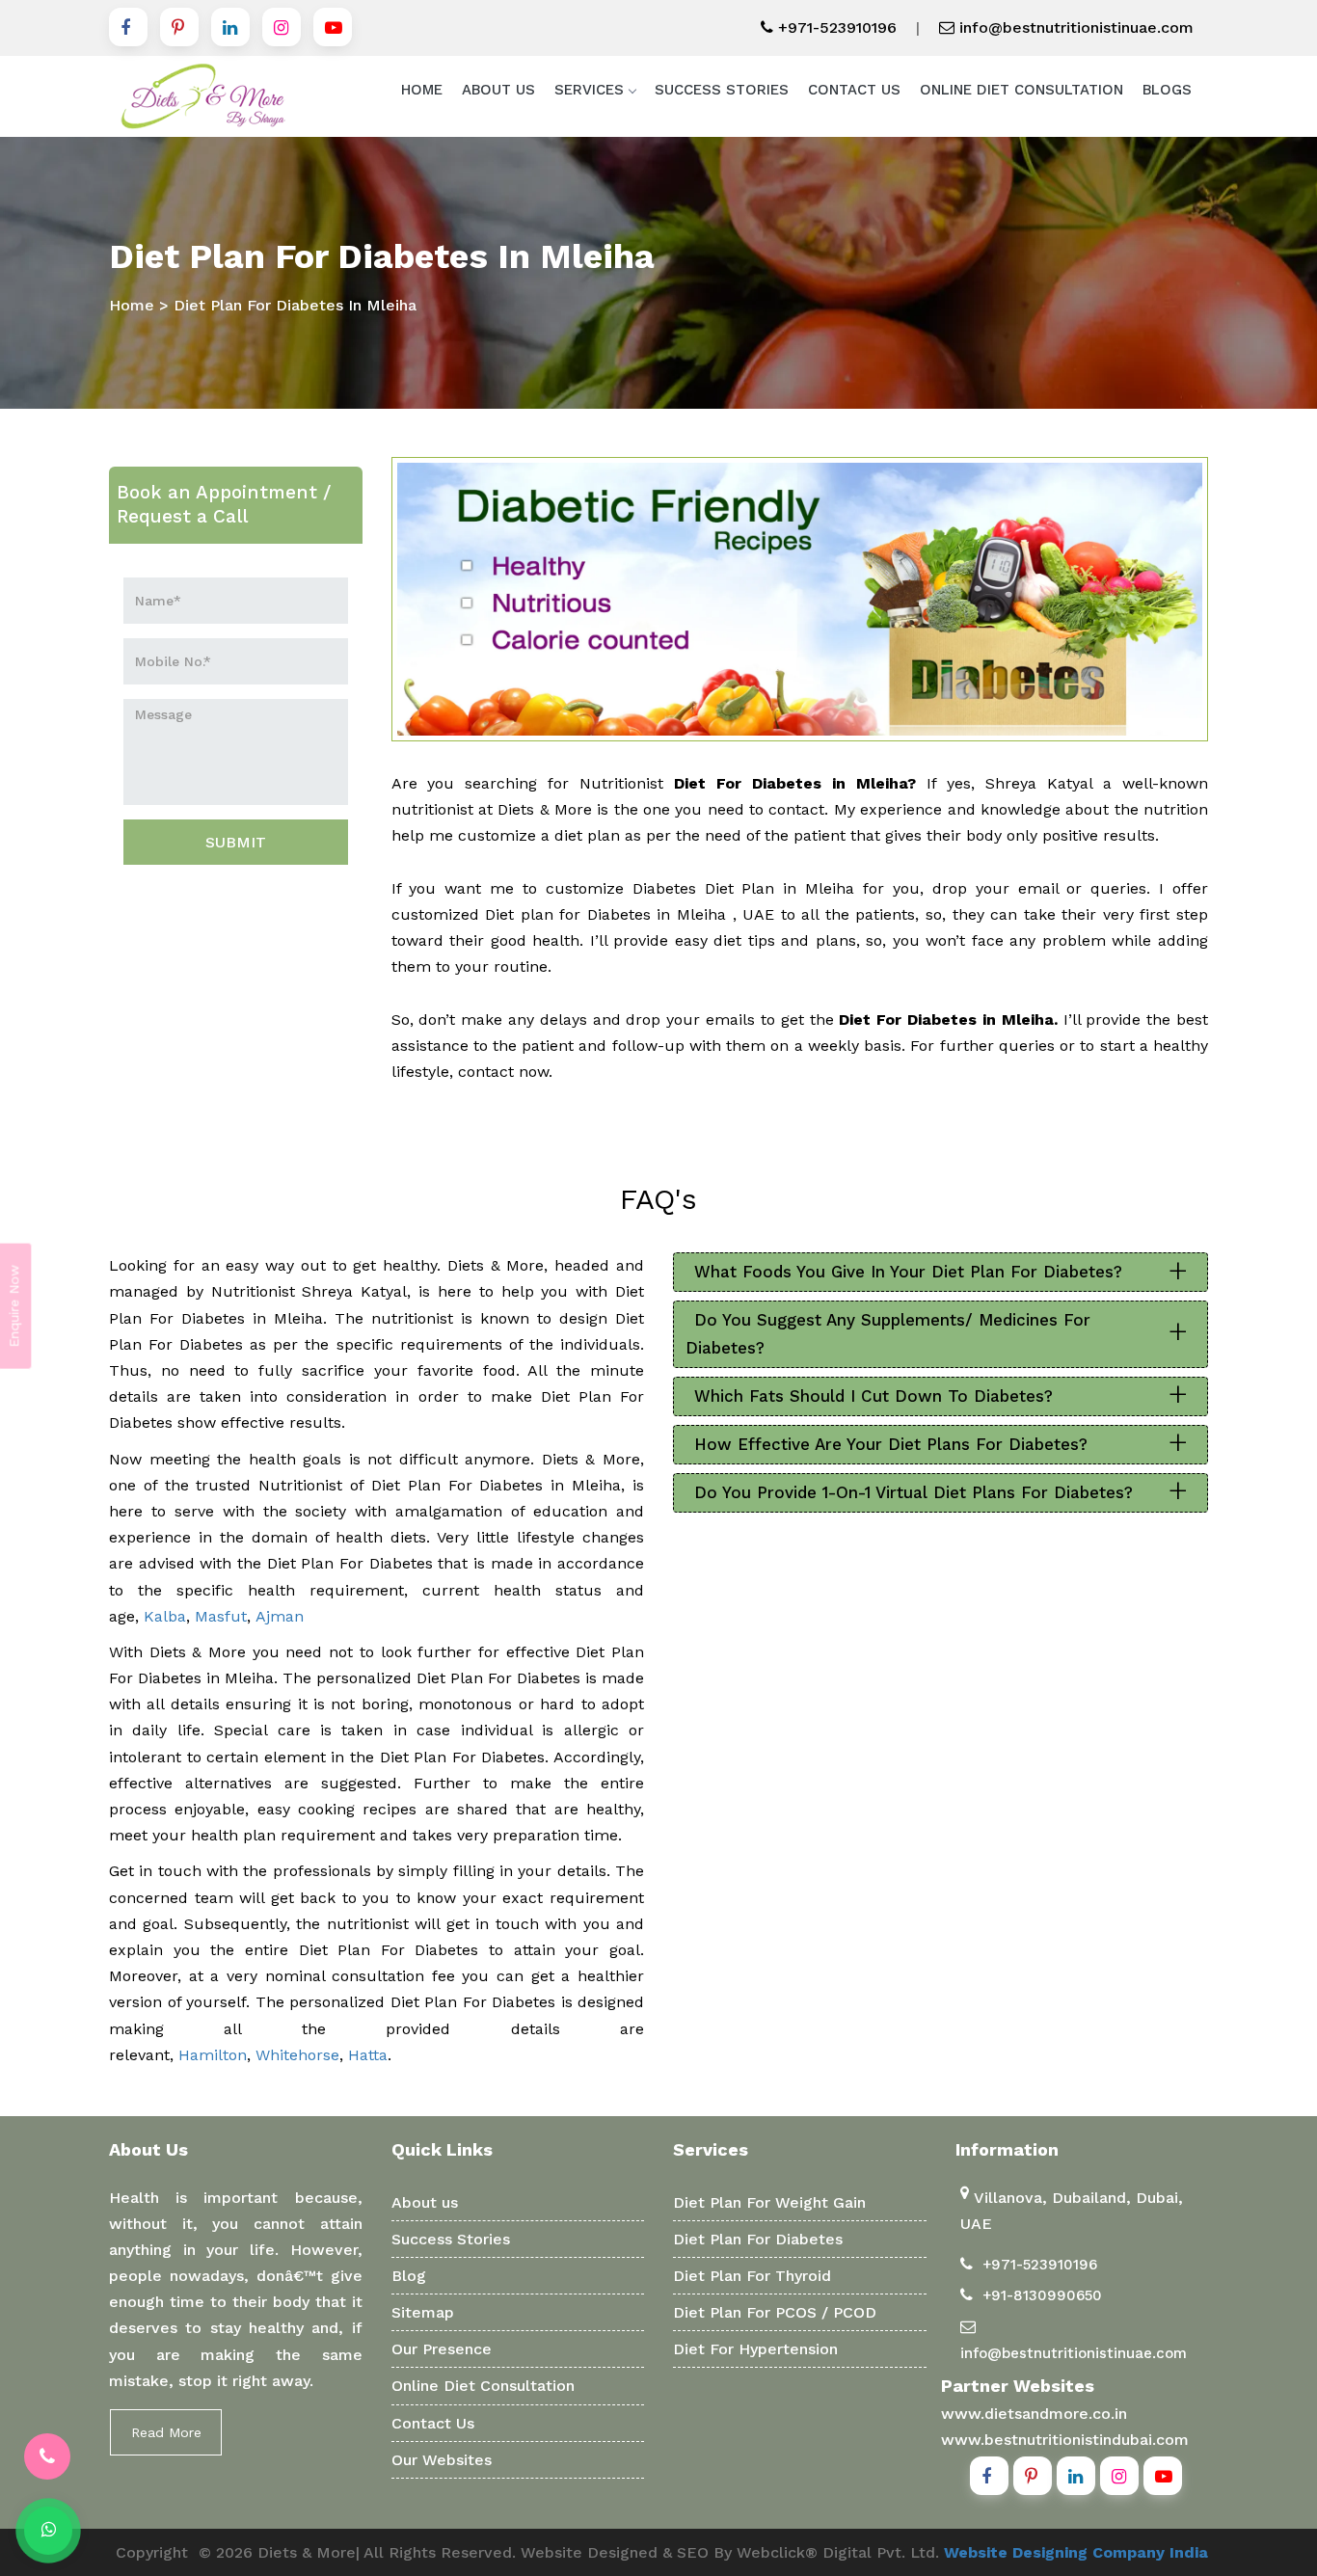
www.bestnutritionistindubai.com (1065, 2440)
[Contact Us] (47, 2456)
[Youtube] (333, 27)
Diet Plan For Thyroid (752, 2276)
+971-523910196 (835, 27)
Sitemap (423, 2312)
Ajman (280, 1616)
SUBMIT (236, 842)
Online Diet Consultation (1021, 90)
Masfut (221, 1616)
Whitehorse (297, 2055)
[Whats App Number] (48, 2531)
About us (425, 2202)
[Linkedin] (230, 27)
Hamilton (213, 2055)
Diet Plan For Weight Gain (769, 2202)
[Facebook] (128, 27)
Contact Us (854, 90)
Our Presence (442, 2349)
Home (422, 90)
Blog (409, 2276)
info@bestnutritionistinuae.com (1074, 27)
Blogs (1167, 90)
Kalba (165, 1616)
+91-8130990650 (1042, 2295)
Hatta (368, 2055)
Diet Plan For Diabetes (758, 2239)
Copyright (152, 2552)
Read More (166, 2432)
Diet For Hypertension (755, 2349)
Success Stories (722, 90)
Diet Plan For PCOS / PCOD (775, 2312)
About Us (498, 90)
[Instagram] (282, 27)
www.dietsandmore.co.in (1034, 2414)
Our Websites (442, 2460)
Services (589, 90)
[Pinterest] (179, 27)
